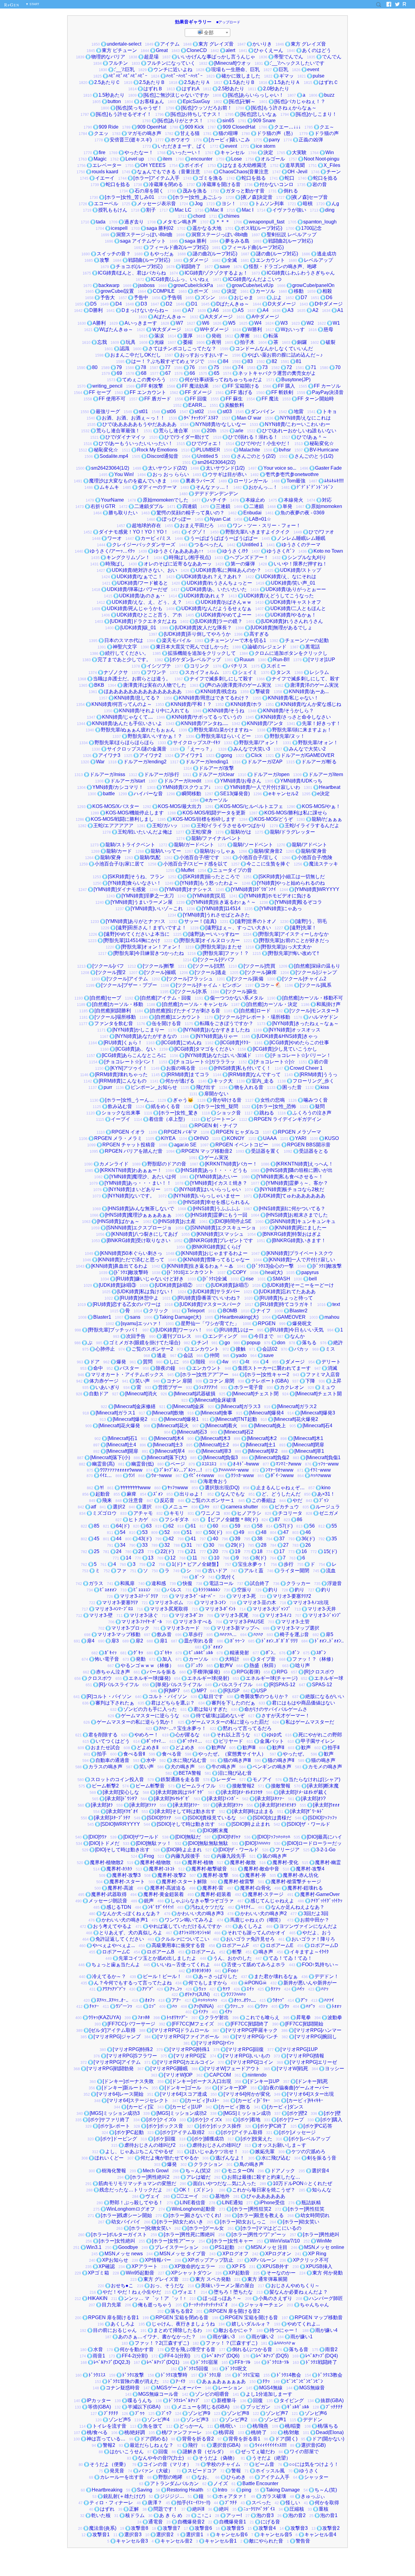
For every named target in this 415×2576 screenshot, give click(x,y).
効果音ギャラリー (193, 22)
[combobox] (207, 33)
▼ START (32, 4)
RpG (12, 5)
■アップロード (228, 22)
